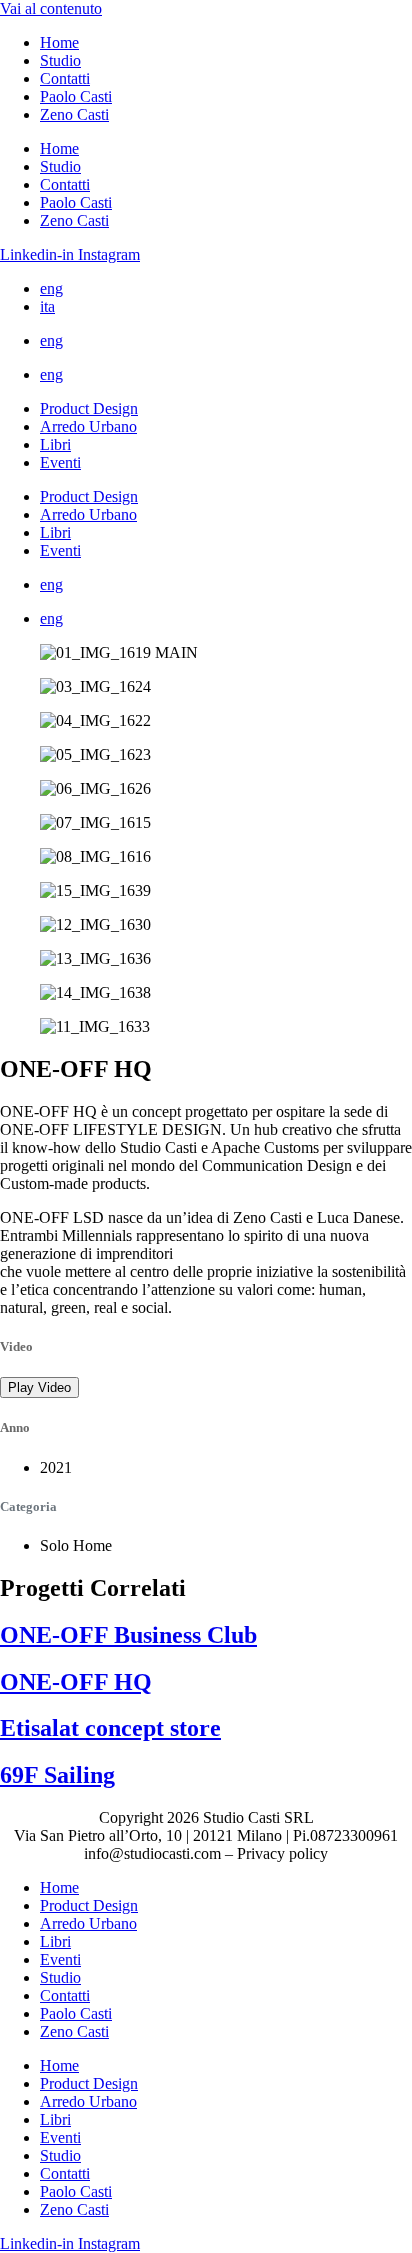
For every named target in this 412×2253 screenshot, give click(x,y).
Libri (55, 444)
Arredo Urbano (88, 426)
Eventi (60, 462)
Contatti (65, 78)
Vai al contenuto (51, 8)
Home (59, 42)
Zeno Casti (74, 114)
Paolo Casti (76, 96)
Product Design (89, 408)
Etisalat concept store (110, 1728)
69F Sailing (57, 1775)
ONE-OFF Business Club (128, 1635)
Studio (60, 60)
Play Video (39, 1387)
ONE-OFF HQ (76, 1682)
